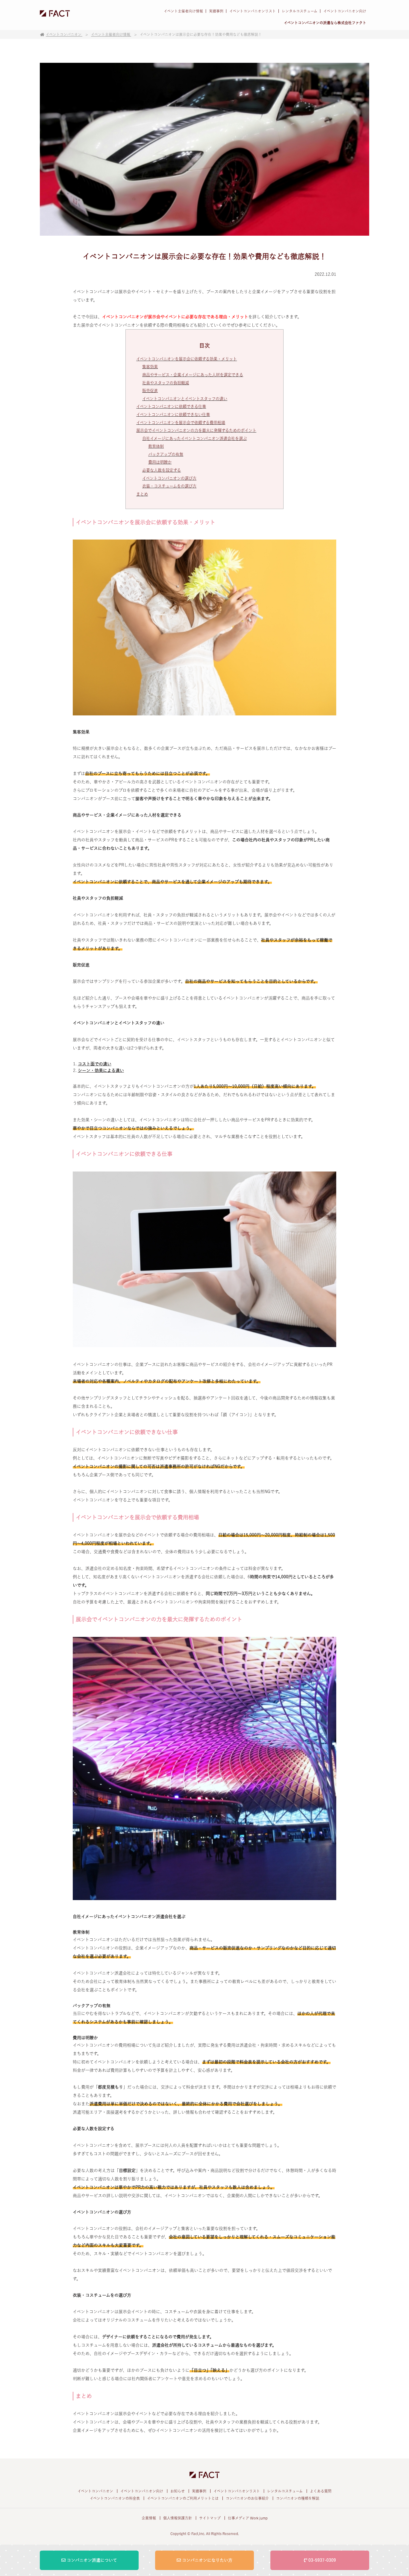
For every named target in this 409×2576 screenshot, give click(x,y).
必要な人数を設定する (162, 470)
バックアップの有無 (166, 454)
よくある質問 (321, 2491)
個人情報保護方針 (178, 2518)
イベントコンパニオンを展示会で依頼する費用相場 (181, 423)
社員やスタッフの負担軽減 (166, 383)
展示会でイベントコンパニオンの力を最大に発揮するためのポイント (196, 430)
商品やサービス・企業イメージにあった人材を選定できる (193, 375)
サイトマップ (210, 2518)
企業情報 (149, 2518)
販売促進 (150, 391)
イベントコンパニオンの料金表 (115, 2498)
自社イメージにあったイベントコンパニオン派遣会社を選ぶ (194, 438)
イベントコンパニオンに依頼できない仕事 (173, 415)
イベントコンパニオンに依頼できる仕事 (171, 406)
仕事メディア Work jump (248, 2518)
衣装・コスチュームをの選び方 (169, 486)
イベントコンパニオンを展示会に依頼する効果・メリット (187, 359)
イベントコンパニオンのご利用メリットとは (183, 2498)
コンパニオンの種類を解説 (298, 2498)
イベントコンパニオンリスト (253, 11)
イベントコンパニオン (95, 2491)
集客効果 (150, 367)
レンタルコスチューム (300, 11)
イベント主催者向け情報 (183, 11)
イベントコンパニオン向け (345, 11)
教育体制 (156, 446)
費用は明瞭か (160, 462)
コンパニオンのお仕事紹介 (247, 2498)
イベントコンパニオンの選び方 (169, 478)
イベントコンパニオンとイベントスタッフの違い (185, 399)
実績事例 (216, 11)
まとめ (142, 494)
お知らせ (178, 2491)
